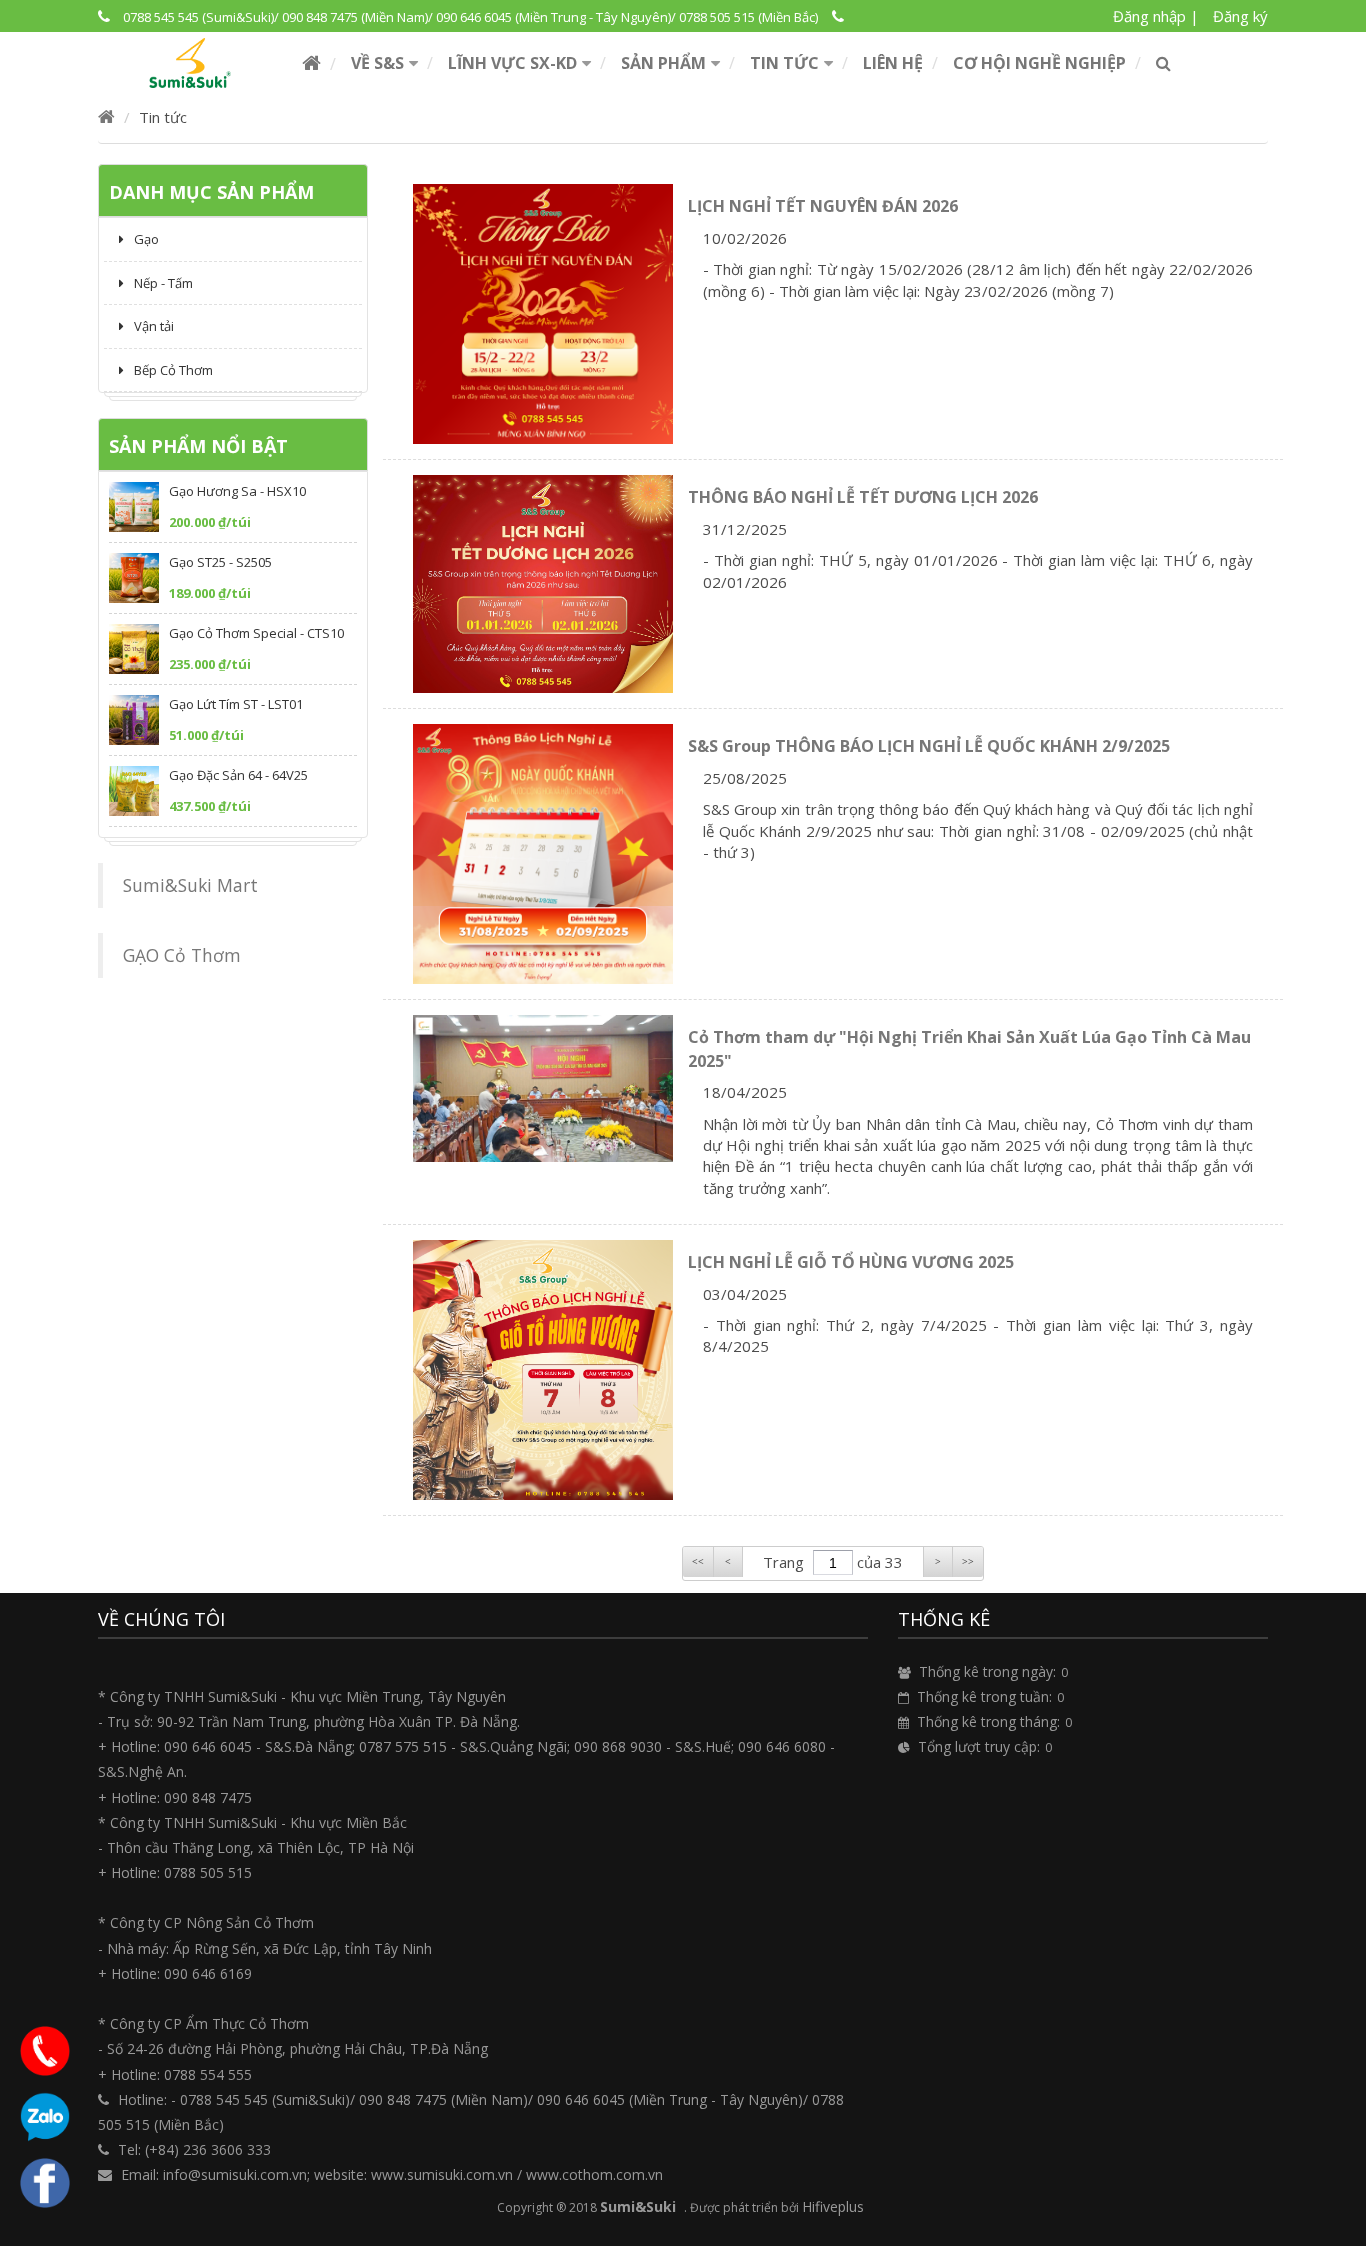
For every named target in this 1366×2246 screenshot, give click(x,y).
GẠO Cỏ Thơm (182, 955)
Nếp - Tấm (163, 283)
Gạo (146, 239)
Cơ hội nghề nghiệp (1039, 63)
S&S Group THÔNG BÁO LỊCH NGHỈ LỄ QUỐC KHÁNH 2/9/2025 (929, 746)
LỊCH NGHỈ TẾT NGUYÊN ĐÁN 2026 (823, 206)
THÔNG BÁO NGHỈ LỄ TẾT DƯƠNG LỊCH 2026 (863, 497)
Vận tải (154, 326)
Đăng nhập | (1156, 16)
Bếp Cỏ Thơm (173, 370)
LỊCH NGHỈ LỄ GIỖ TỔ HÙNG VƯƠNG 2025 (851, 1262)
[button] (384, 63)
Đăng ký (1240, 16)
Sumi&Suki (638, 2206)
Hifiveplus (833, 2206)
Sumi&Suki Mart (190, 885)
